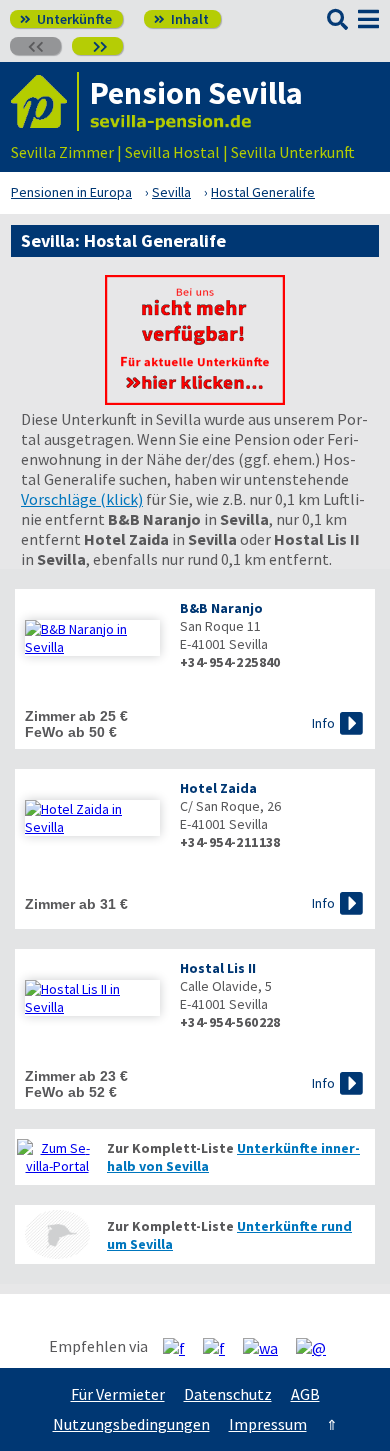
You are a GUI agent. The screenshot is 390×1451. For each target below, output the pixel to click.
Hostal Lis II (218, 968)
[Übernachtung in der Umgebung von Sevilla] (57, 1234)
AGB (305, 1394)
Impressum (268, 1424)
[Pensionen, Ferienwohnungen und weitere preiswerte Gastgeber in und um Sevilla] (57, 1157)
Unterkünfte (66, 19)
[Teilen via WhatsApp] (268, 1347)
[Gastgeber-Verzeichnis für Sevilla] (45, 101)
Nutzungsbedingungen (131, 1424)
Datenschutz (228, 1394)
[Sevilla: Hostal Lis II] (92, 998)
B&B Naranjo (221, 608)
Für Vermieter (118, 1394)
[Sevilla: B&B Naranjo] (92, 638)
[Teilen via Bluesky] (221, 1347)
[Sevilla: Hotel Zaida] (92, 818)
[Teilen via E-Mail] (318, 1347)
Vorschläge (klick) (82, 499)
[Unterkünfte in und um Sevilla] (195, 399)
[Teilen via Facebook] (181, 1347)
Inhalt (181, 19)
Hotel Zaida (218, 788)
